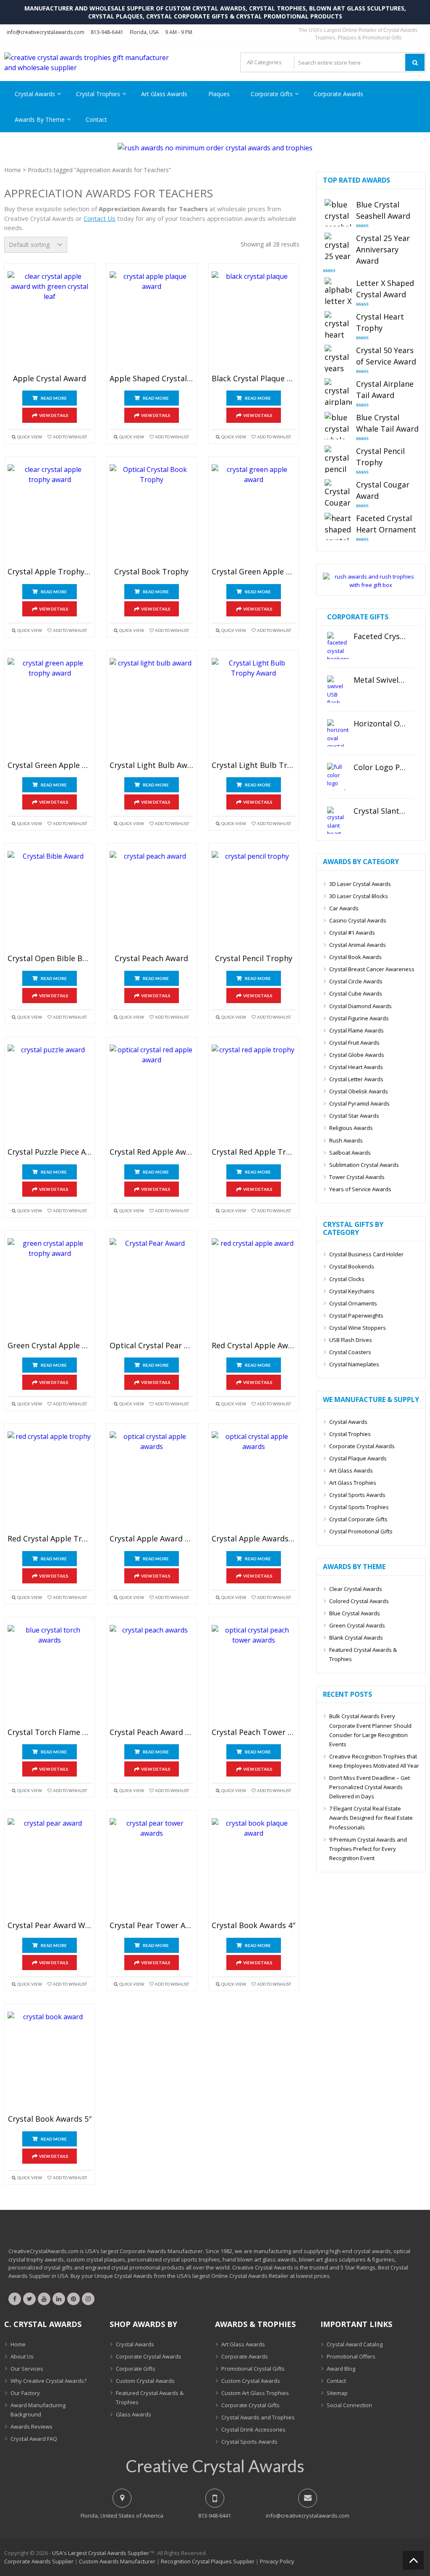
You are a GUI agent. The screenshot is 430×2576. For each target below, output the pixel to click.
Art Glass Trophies (353, 1483)
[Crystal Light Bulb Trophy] (254, 708)
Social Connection (349, 2405)
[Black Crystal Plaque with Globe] (254, 321)
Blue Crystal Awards (355, 1613)
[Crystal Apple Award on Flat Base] (152, 1481)
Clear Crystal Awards (356, 1589)
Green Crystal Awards (357, 1625)
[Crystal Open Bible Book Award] (50, 901)
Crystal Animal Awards (358, 945)
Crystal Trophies (98, 94)
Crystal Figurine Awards (359, 1018)
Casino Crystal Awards (358, 920)
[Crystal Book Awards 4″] (254, 1868)
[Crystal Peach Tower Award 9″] (254, 1675)
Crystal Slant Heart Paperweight (380, 811)
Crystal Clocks (347, 1279)
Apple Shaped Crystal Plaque (152, 379)
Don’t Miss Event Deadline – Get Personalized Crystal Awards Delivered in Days (370, 1787)
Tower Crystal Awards (357, 1177)
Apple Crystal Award (50, 379)
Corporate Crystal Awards (362, 1446)
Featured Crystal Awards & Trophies (363, 1654)
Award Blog (341, 2369)
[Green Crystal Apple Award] (50, 1288)
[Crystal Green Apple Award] (254, 514)
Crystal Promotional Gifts (361, 1531)
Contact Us (100, 218)
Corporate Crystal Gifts (250, 2405)
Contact (96, 119)
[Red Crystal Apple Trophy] (50, 1481)
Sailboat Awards (350, 1153)
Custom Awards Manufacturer (117, 2561)
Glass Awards (134, 2414)
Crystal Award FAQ (34, 2439)
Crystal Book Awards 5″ (50, 2119)
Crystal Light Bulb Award (152, 765)
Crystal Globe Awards (357, 1055)
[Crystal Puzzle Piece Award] (50, 1094)
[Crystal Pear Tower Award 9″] (152, 1868)
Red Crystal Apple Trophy (50, 1539)
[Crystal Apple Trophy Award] (50, 514)
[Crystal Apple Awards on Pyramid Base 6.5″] (254, 1481)
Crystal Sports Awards (357, 1495)
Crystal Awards (35, 94)
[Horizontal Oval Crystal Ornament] (338, 733)
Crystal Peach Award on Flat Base (152, 1732)
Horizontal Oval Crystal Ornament (380, 724)
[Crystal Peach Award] (152, 901)
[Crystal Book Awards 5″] (50, 2061)
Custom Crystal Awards (145, 2381)
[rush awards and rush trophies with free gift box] (371, 585)
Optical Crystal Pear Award (152, 1346)
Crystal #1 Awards (352, 933)
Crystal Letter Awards (356, 1079)
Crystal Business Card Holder (366, 1254)
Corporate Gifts (272, 94)
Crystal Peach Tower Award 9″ (254, 1732)
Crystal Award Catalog (355, 2344)
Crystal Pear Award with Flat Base (50, 1926)
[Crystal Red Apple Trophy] (254, 1094)
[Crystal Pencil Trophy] (254, 901)
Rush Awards (346, 1140)
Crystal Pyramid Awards (359, 1103)
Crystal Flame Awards (357, 1030)
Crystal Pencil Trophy (254, 959)
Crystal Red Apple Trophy (254, 1152)
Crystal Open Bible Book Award (50, 959)
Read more (54, 398)
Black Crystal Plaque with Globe (254, 379)
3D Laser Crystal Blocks (359, 896)
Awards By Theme (40, 119)
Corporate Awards (338, 94)
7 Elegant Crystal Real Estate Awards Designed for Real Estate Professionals (371, 1818)
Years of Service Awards (360, 1189)
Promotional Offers (351, 2356)
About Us (22, 2356)
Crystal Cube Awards (356, 993)
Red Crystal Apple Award (254, 1346)
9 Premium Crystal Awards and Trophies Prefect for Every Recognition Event (368, 1849)
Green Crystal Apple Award (50, 1346)
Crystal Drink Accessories (253, 2429)
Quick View (30, 437)
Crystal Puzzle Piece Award (50, 1152)
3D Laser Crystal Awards (360, 884)
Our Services (27, 2369)
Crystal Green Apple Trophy (50, 765)
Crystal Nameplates (354, 1364)
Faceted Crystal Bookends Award (380, 637)
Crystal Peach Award (151, 959)
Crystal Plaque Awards (358, 1458)
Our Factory (25, 2393)
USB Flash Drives (351, 1340)
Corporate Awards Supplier (39, 2561)
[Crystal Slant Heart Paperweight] (338, 820)
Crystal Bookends (352, 1266)
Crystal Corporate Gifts (358, 1519)
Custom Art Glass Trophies (255, 2393)
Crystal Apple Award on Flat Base (152, 1539)
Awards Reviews (31, 2427)
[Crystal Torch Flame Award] (50, 1675)
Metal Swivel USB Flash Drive (380, 680)
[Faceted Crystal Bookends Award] (338, 646)
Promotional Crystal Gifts (253, 2369)
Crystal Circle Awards (356, 981)
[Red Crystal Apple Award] (254, 1288)
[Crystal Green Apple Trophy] (50, 708)
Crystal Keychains (352, 1291)
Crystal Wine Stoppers (358, 1328)
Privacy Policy (277, 2561)
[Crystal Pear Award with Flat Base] (50, 1868)
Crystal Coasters (350, 1352)
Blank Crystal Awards (356, 1638)
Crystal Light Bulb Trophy (254, 765)
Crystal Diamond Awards (361, 1006)
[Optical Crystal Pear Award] (152, 1288)
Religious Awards (351, 1128)
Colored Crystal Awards (359, 1601)
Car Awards (344, 908)
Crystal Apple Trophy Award (50, 572)
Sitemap (337, 2393)
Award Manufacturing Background (38, 2410)
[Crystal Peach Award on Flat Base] (152, 1675)
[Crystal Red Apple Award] (152, 1094)
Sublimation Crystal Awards (364, 1165)
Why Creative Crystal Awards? (49, 2381)
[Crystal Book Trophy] (152, 514)
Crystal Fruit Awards (354, 1043)
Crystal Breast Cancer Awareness (372, 969)
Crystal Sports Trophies (359, 1507)
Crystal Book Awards (355, 957)
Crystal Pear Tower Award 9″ (152, 1926)
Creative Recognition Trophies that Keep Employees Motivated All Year (374, 1761)
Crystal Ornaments (353, 1303)
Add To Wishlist (70, 437)
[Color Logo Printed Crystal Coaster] (338, 777)
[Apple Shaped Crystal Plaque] (152, 321)
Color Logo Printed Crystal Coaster (380, 768)
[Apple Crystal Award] (50, 321)
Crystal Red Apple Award (152, 1152)
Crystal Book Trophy (151, 572)
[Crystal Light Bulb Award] (152, 708)
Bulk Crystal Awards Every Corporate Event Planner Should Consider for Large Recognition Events (370, 1730)
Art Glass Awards (164, 94)
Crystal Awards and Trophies (258, 2417)
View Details (54, 415)
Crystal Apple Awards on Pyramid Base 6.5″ (254, 1539)
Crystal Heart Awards (356, 1067)
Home (13, 170)
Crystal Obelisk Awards (359, 1091)
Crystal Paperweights (356, 1316)
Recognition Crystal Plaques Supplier (208, 2561)
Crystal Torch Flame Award (50, 1732)
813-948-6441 (107, 32)
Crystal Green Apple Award (254, 572)
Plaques (219, 94)
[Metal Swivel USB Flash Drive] (338, 689)
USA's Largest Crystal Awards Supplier (101, 2553)
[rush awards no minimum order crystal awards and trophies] (215, 148)
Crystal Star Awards (354, 1116)
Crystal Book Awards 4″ (253, 1926)
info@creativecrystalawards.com (46, 32)
